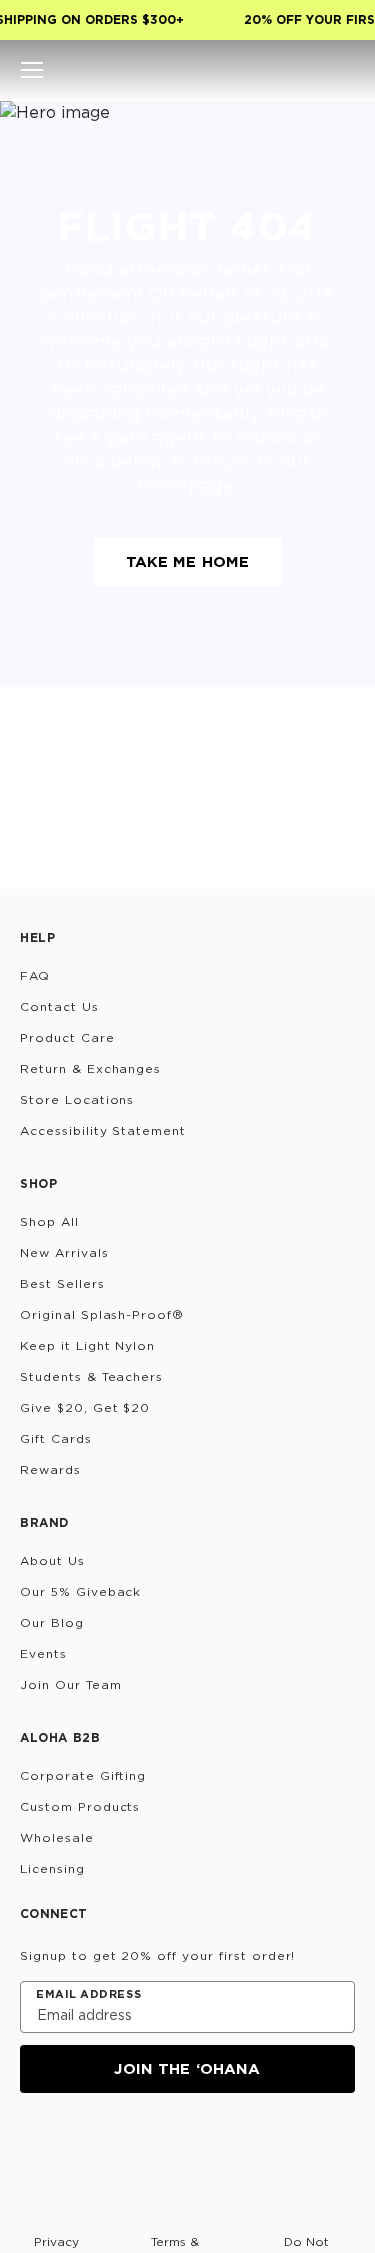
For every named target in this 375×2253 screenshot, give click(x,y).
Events (43, 1653)
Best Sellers (62, 1283)
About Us (52, 1560)
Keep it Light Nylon (87, 1345)
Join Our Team (70, 1684)
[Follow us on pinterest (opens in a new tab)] (226, 2147)
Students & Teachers (91, 1376)
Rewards (50, 1469)
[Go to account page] (309, 70)
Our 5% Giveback (80, 1591)
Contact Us (59, 1006)
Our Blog (52, 1622)
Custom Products (80, 1806)
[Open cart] (343, 70)
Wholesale (57, 1837)
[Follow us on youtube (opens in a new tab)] (178, 2147)
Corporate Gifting (83, 1775)
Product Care (67, 1037)
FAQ (35, 975)
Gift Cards (56, 1438)
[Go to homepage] (187, 70)
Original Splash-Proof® (102, 1314)
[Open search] (275, 70)
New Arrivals (64, 1252)
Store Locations (77, 1099)
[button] (32, 70)
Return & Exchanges (90, 1068)
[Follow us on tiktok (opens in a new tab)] (82, 2147)
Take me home (188, 561)
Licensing (52, 1868)
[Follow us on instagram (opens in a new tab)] (34, 2147)
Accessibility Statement (103, 1130)
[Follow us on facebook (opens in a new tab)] (130, 2147)
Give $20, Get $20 (85, 1407)
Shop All (49, 1221)
